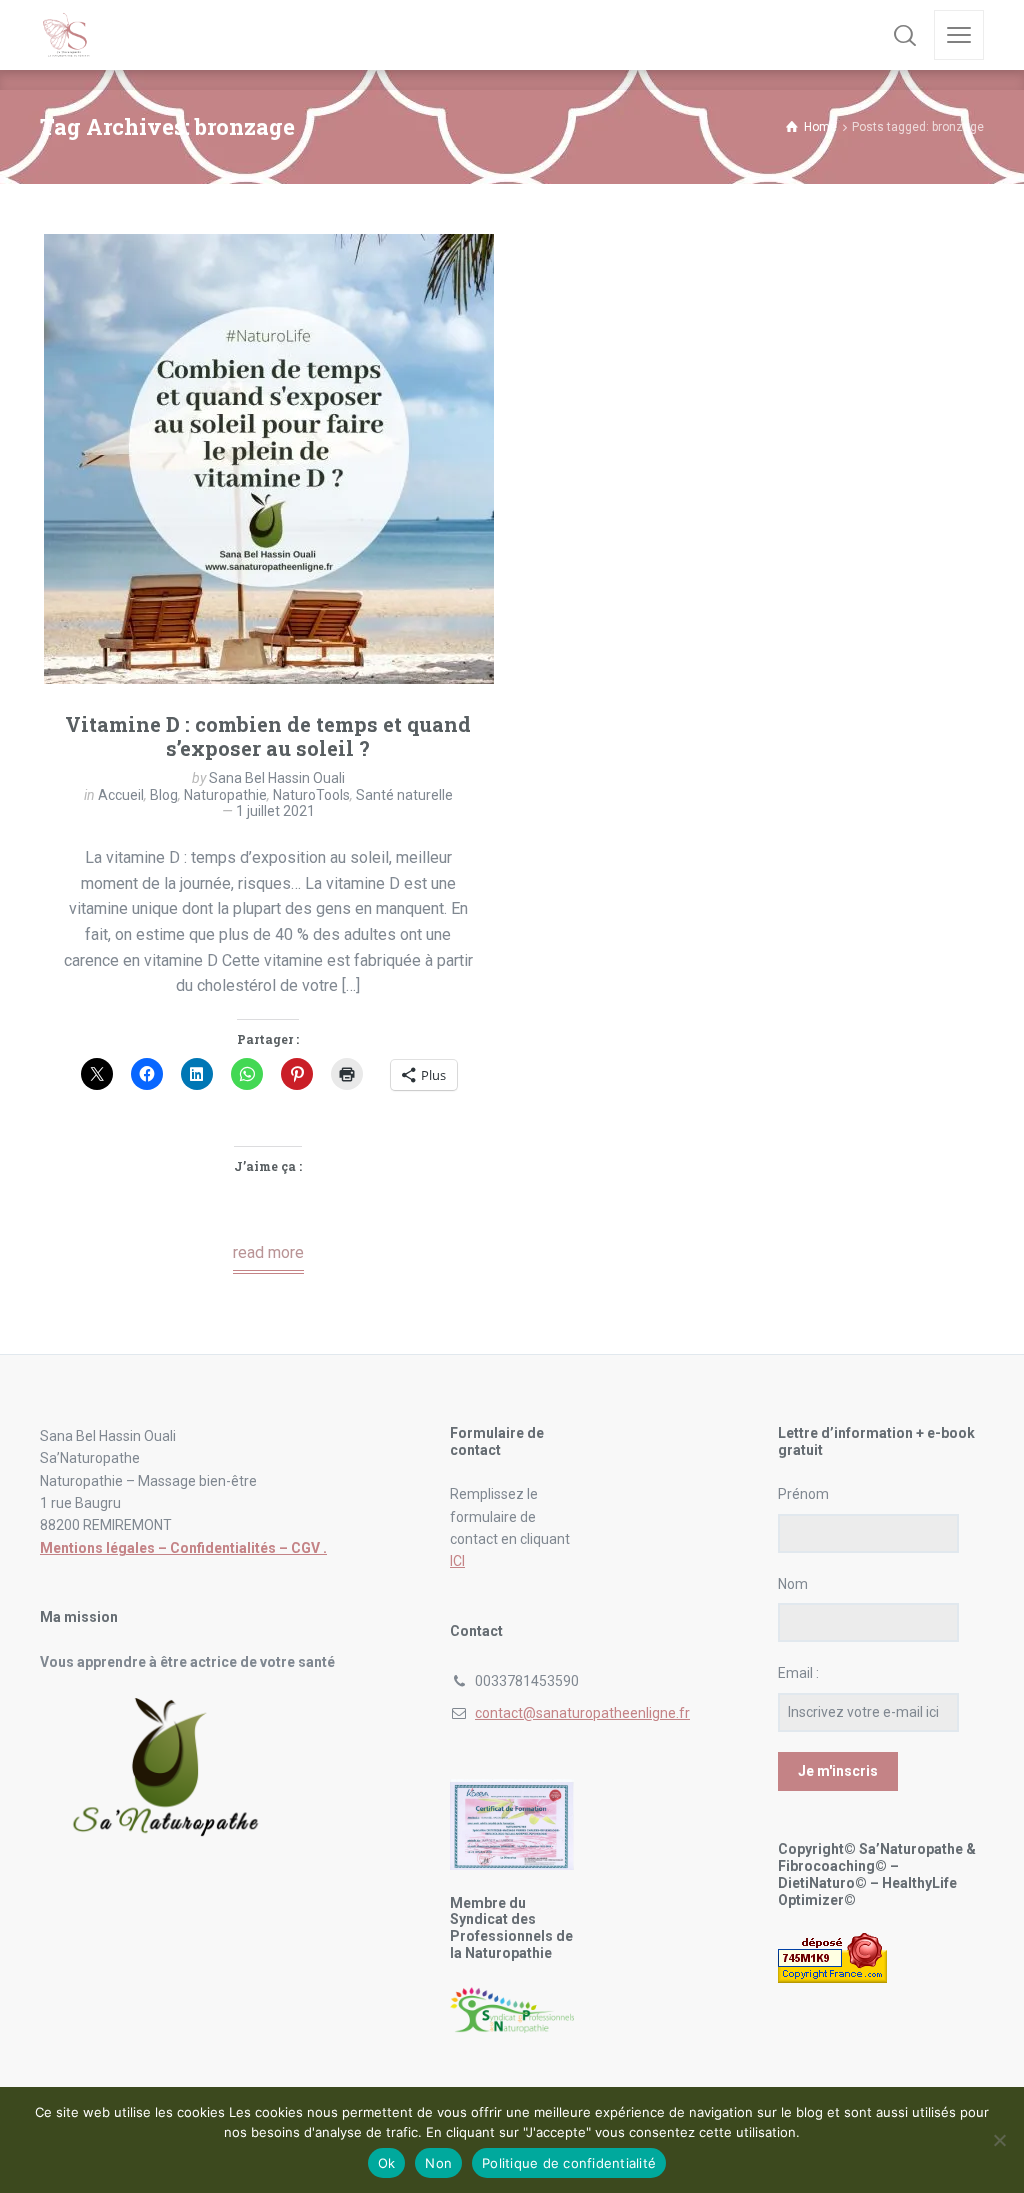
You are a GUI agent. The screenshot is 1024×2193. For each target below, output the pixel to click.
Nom (793, 1584)
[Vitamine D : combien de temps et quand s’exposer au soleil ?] (269, 459)
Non (438, 2163)
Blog (164, 795)
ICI (457, 1561)
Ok (387, 2163)
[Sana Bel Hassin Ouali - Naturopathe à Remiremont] (67, 35)
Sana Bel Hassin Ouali (277, 778)
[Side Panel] (959, 35)
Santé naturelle (404, 795)
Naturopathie (225, 795)
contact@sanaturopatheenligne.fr (582, 1713)
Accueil (121, 795)
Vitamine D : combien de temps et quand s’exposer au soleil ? (268, 736)
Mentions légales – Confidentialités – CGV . (183, 1548)
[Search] (905, 35)
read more (268, 1252)
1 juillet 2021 (275, 811)
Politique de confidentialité (569, 2163)
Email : (798, 1673)
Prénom (803, 1494)
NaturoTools (311, 795)
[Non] (999, 2140)
